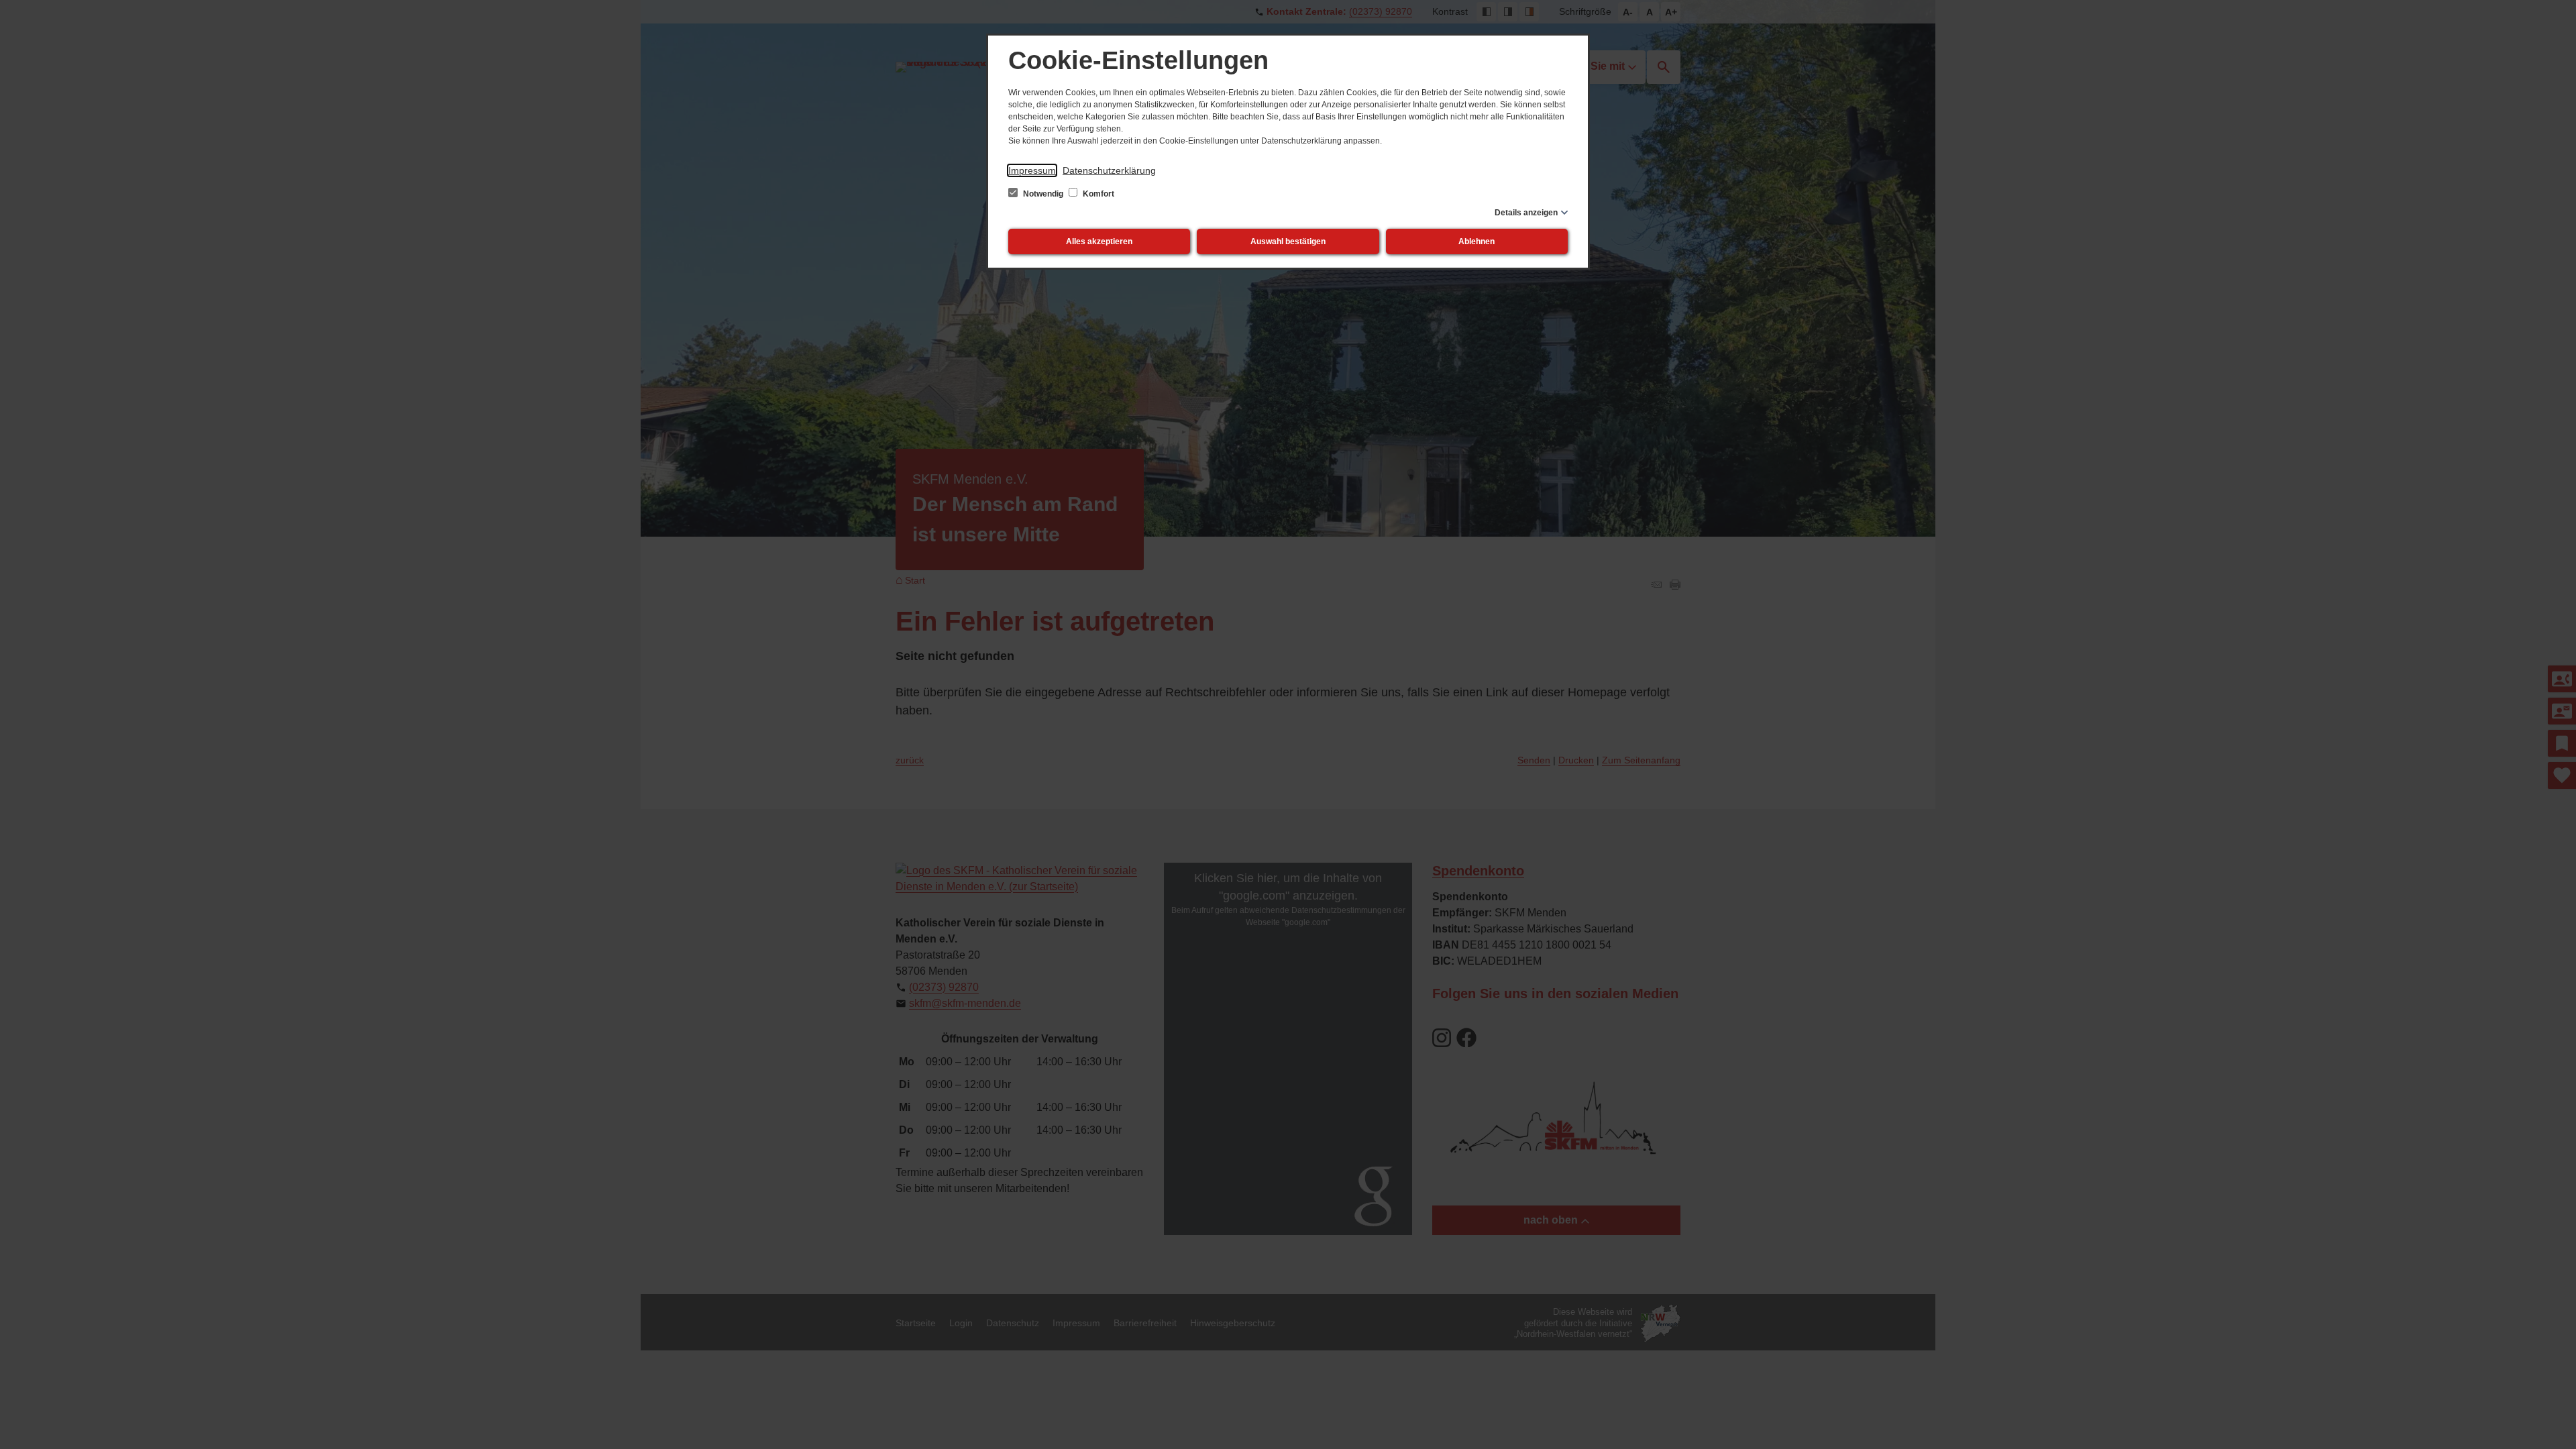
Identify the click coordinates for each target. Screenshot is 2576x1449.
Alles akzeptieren (1099, 241)
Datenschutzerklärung (1109, 170)
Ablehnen (1477, 241)
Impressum (1032, 170)
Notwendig (1043, 194)
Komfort (1097, 194)
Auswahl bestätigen (1288, 241)
